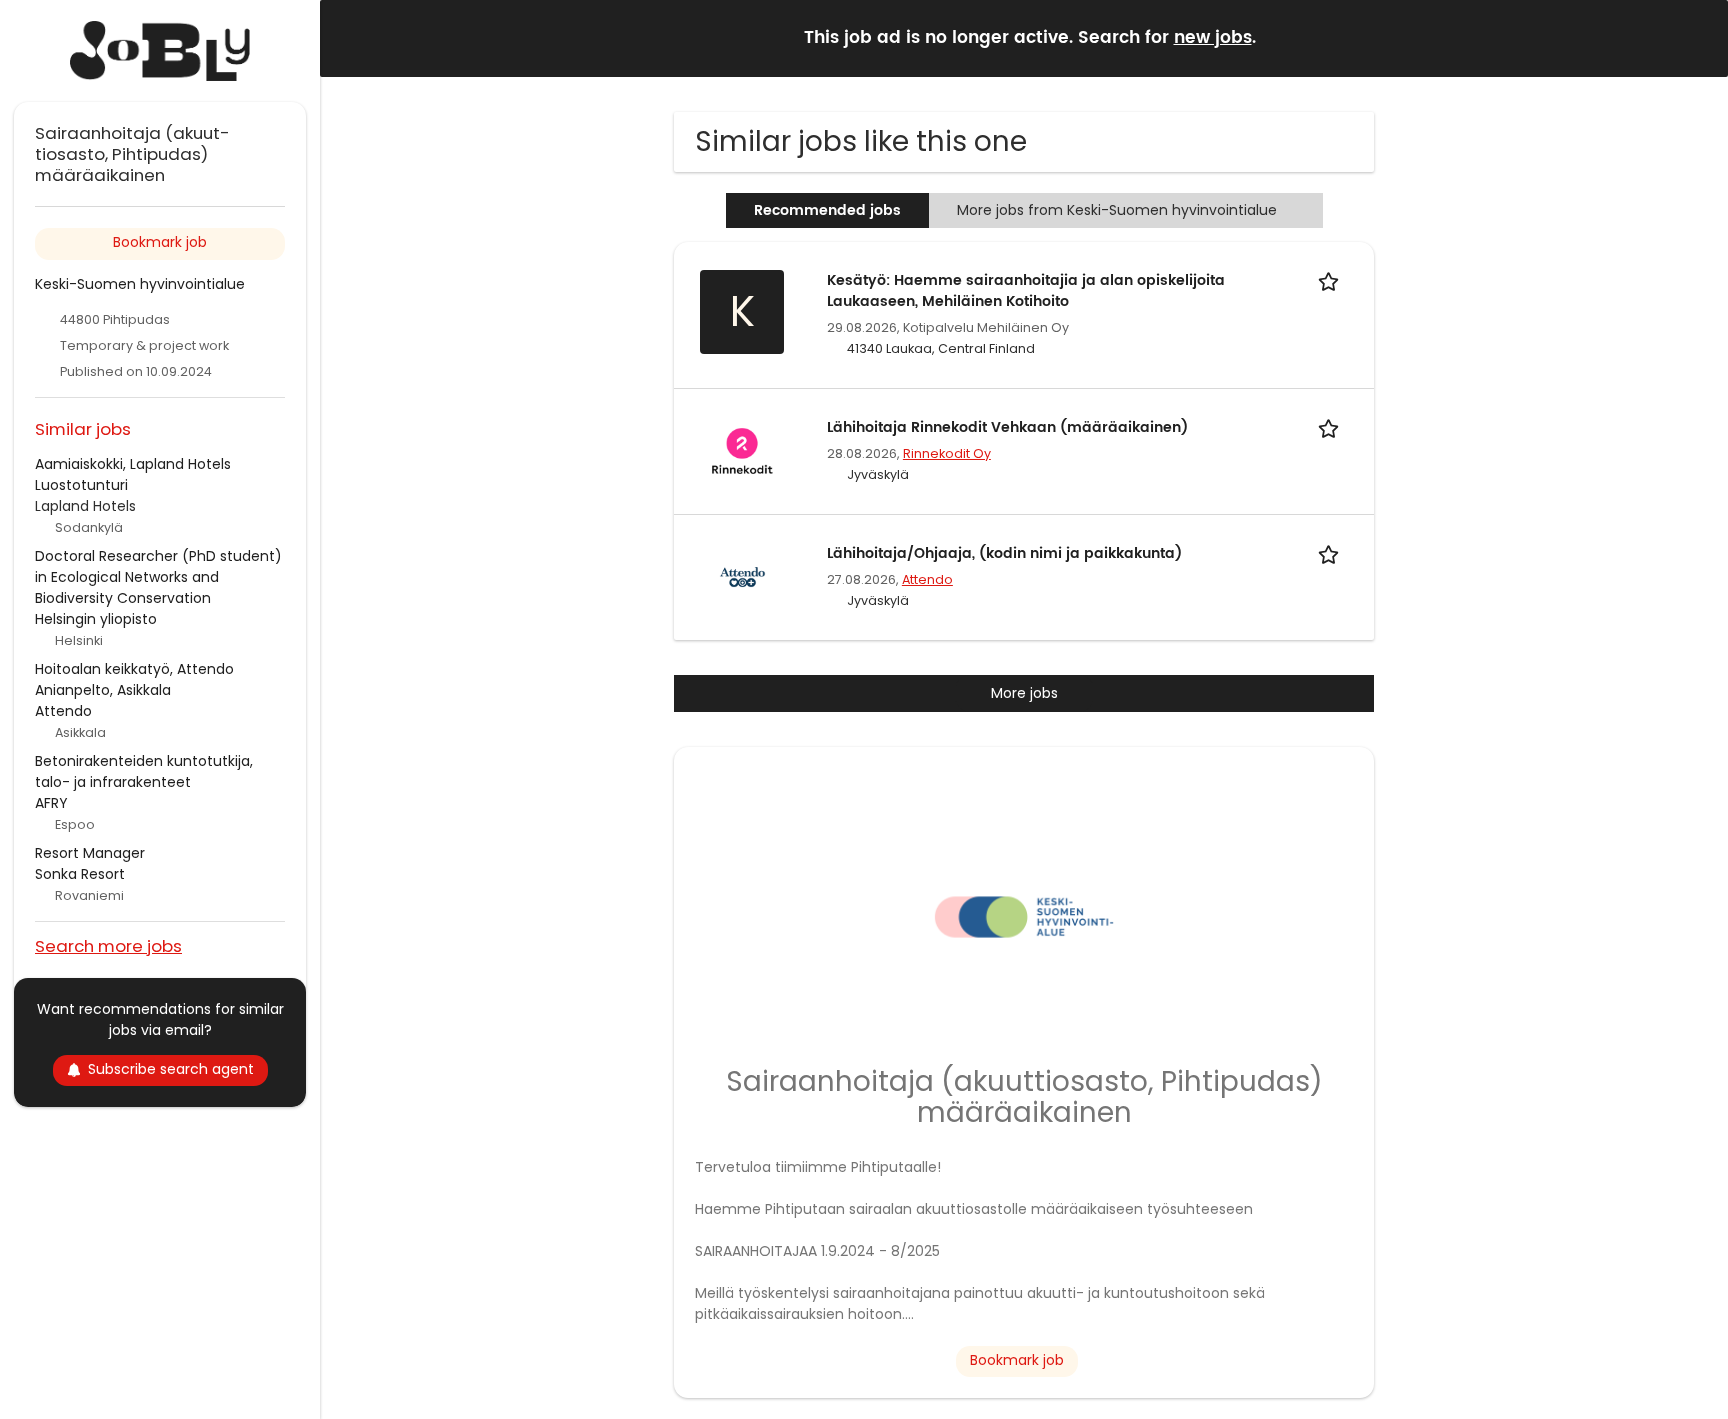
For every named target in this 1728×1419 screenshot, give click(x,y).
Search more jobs (108, 945)
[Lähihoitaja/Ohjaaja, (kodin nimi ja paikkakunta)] (742, 576)
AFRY (51, 803)
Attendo (927, 579)
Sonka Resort (80, 874)
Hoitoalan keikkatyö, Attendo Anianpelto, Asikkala (134, 679)
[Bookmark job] (1332, 280)
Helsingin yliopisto (96, 619)
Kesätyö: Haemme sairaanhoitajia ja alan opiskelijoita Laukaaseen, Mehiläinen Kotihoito (1026, 291)
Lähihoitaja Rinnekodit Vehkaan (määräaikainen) (1007, 427)
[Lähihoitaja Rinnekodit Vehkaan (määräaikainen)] (742, 450)
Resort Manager (90, 853)
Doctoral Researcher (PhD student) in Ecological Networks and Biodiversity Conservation (158, 577)
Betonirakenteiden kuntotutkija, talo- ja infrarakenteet (144, 771)
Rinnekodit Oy (947, 453)
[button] (1697, 37)
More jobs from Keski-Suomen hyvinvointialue (1117, 210)
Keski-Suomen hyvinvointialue (140, 284)
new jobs (1213, 38)
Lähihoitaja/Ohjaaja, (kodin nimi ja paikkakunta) (1004, 553)
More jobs (1024, 693)
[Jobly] (160, 51)
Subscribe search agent (171, 1069)
